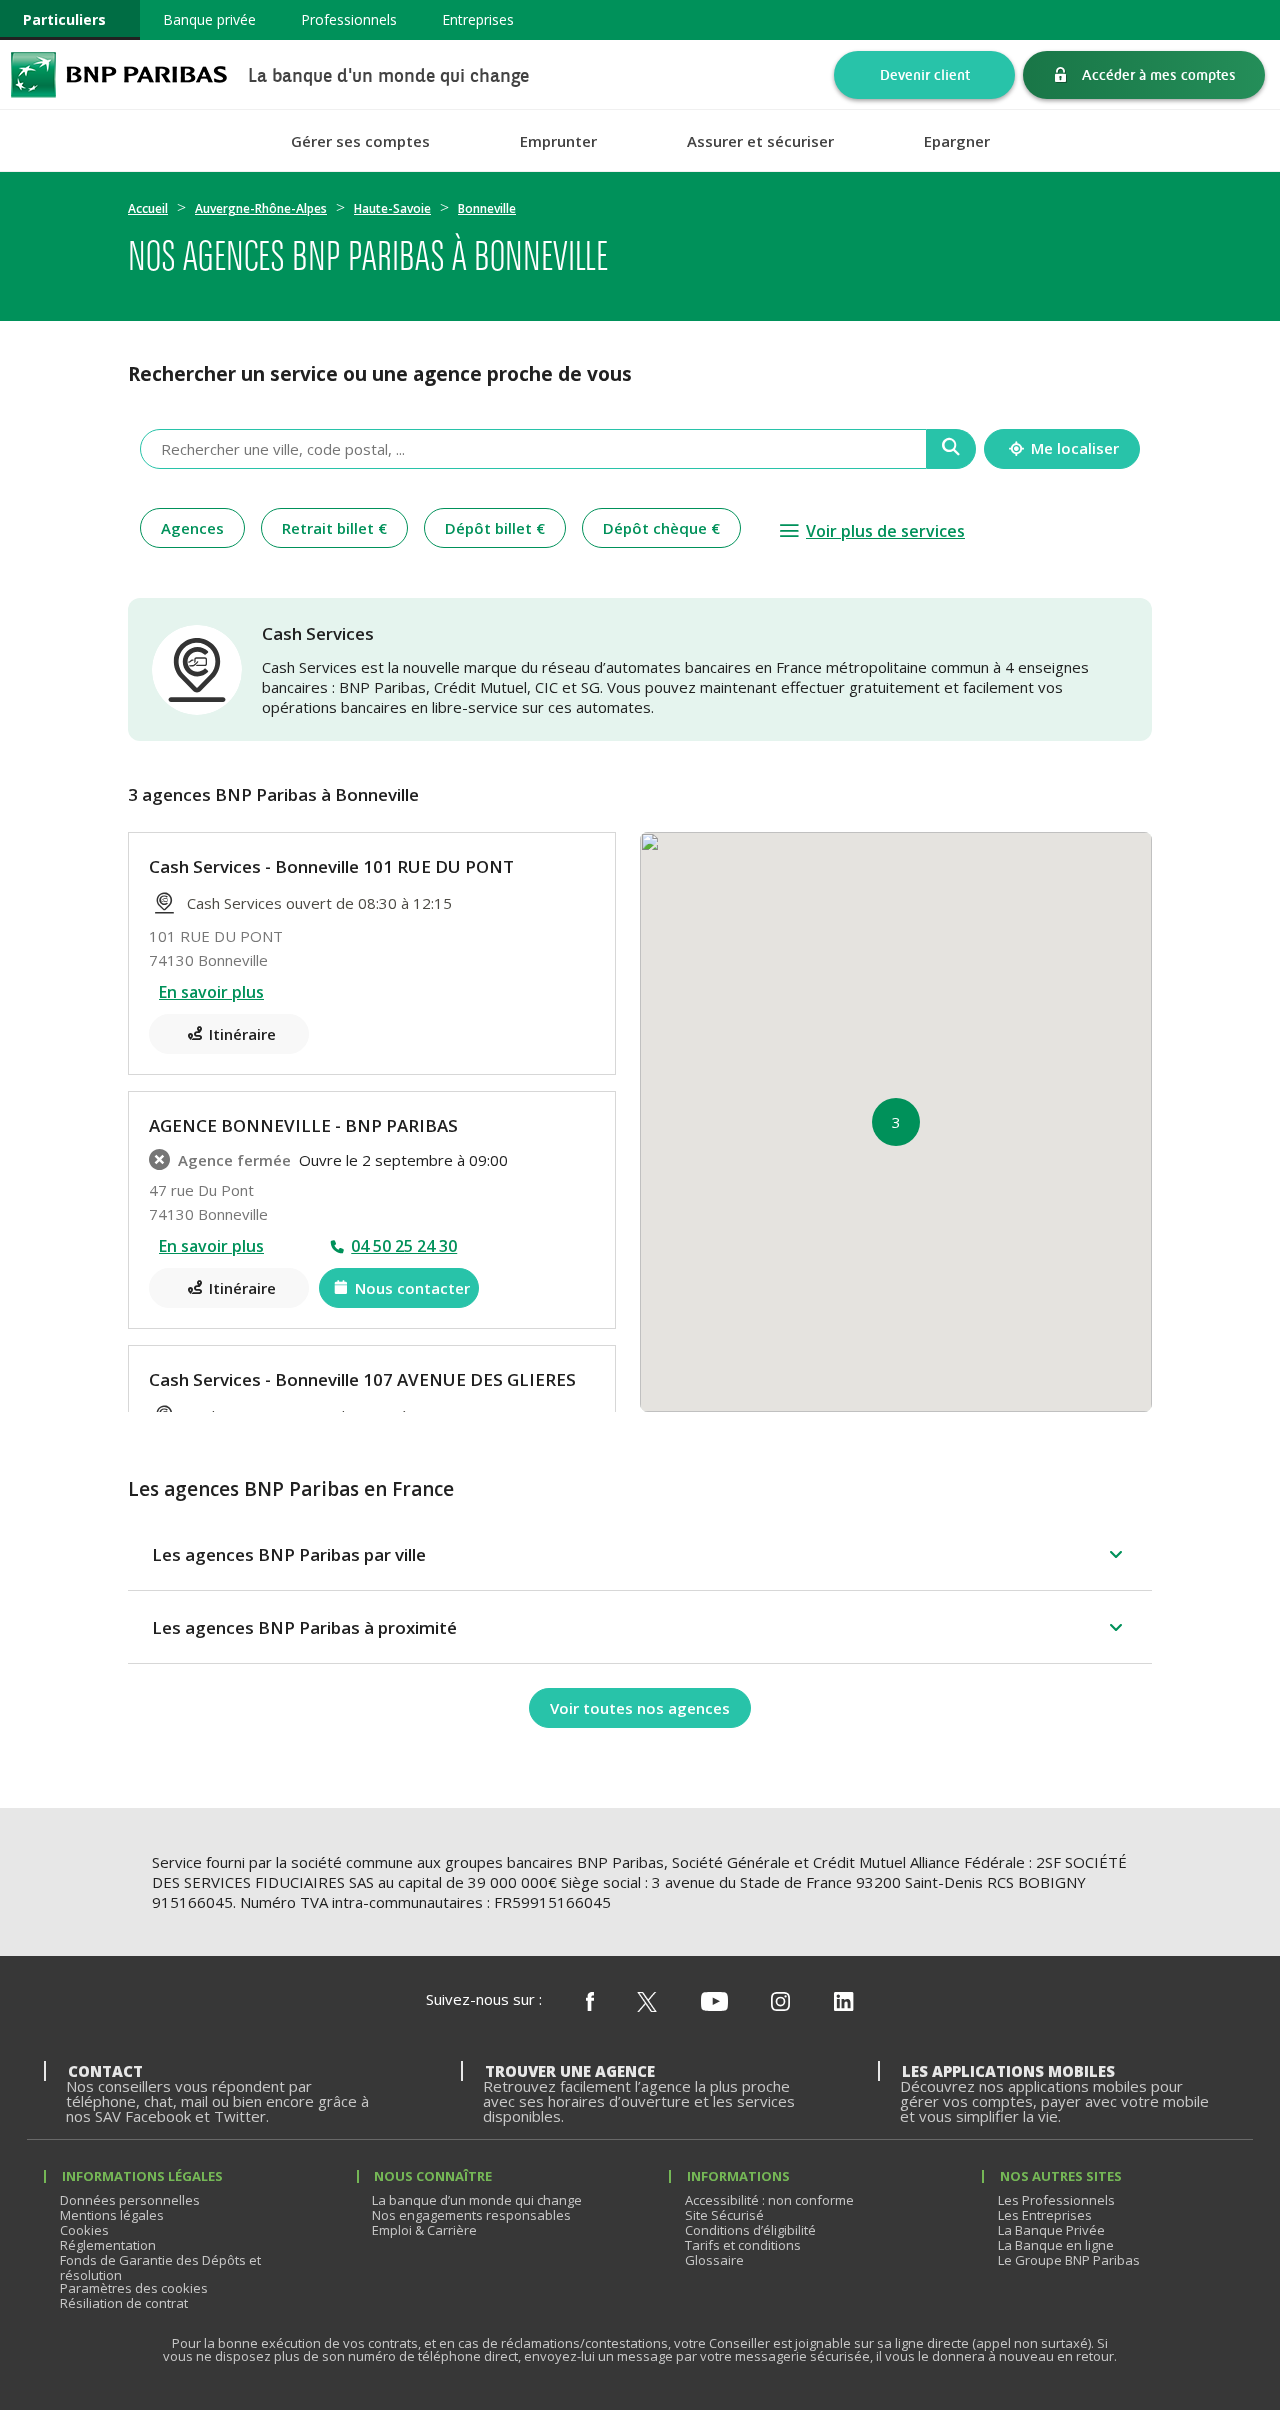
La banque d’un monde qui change (477, 2200)
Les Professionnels (1056, 2200)
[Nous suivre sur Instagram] (780, 2003)
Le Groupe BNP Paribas (1069, 2260)
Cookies (84, 2230)
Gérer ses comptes (360, 141)
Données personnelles (130, 2200)
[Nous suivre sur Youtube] (714, 2003)
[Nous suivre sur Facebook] (590, 2003)
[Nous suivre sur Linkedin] (844, 2003)
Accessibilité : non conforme (769, 2200)
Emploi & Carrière (424, 2230)
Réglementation (108, 2245)
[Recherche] (951, 449)
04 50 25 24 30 (404, 1246)
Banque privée (209, 19)
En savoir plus (211, 992)
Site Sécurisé (724, 2215)
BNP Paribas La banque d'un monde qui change (119, 74)
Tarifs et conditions (743, 2245)
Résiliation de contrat (124, 2303)
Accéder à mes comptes (1159, 74)
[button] (896, 1122)
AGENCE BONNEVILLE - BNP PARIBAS (303, 1125)
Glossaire (714, 2260)
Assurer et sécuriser (760, 141)
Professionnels (349, 19)
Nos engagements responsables (471, 2215)
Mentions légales (112, 2215)
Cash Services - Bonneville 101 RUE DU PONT (331, 866)
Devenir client (925, 74)
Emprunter (558, 141)
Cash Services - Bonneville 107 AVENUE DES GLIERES (362, 1379)
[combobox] (533, 449)
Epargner (957, 141)
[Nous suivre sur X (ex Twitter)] (647, 2003)
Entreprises (478, 19)
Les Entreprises (1045, 2215)
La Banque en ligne (1056, 2245)
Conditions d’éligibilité (750, 2230)
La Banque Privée (1051, 2230)
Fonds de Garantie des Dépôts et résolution (160, 2267)
